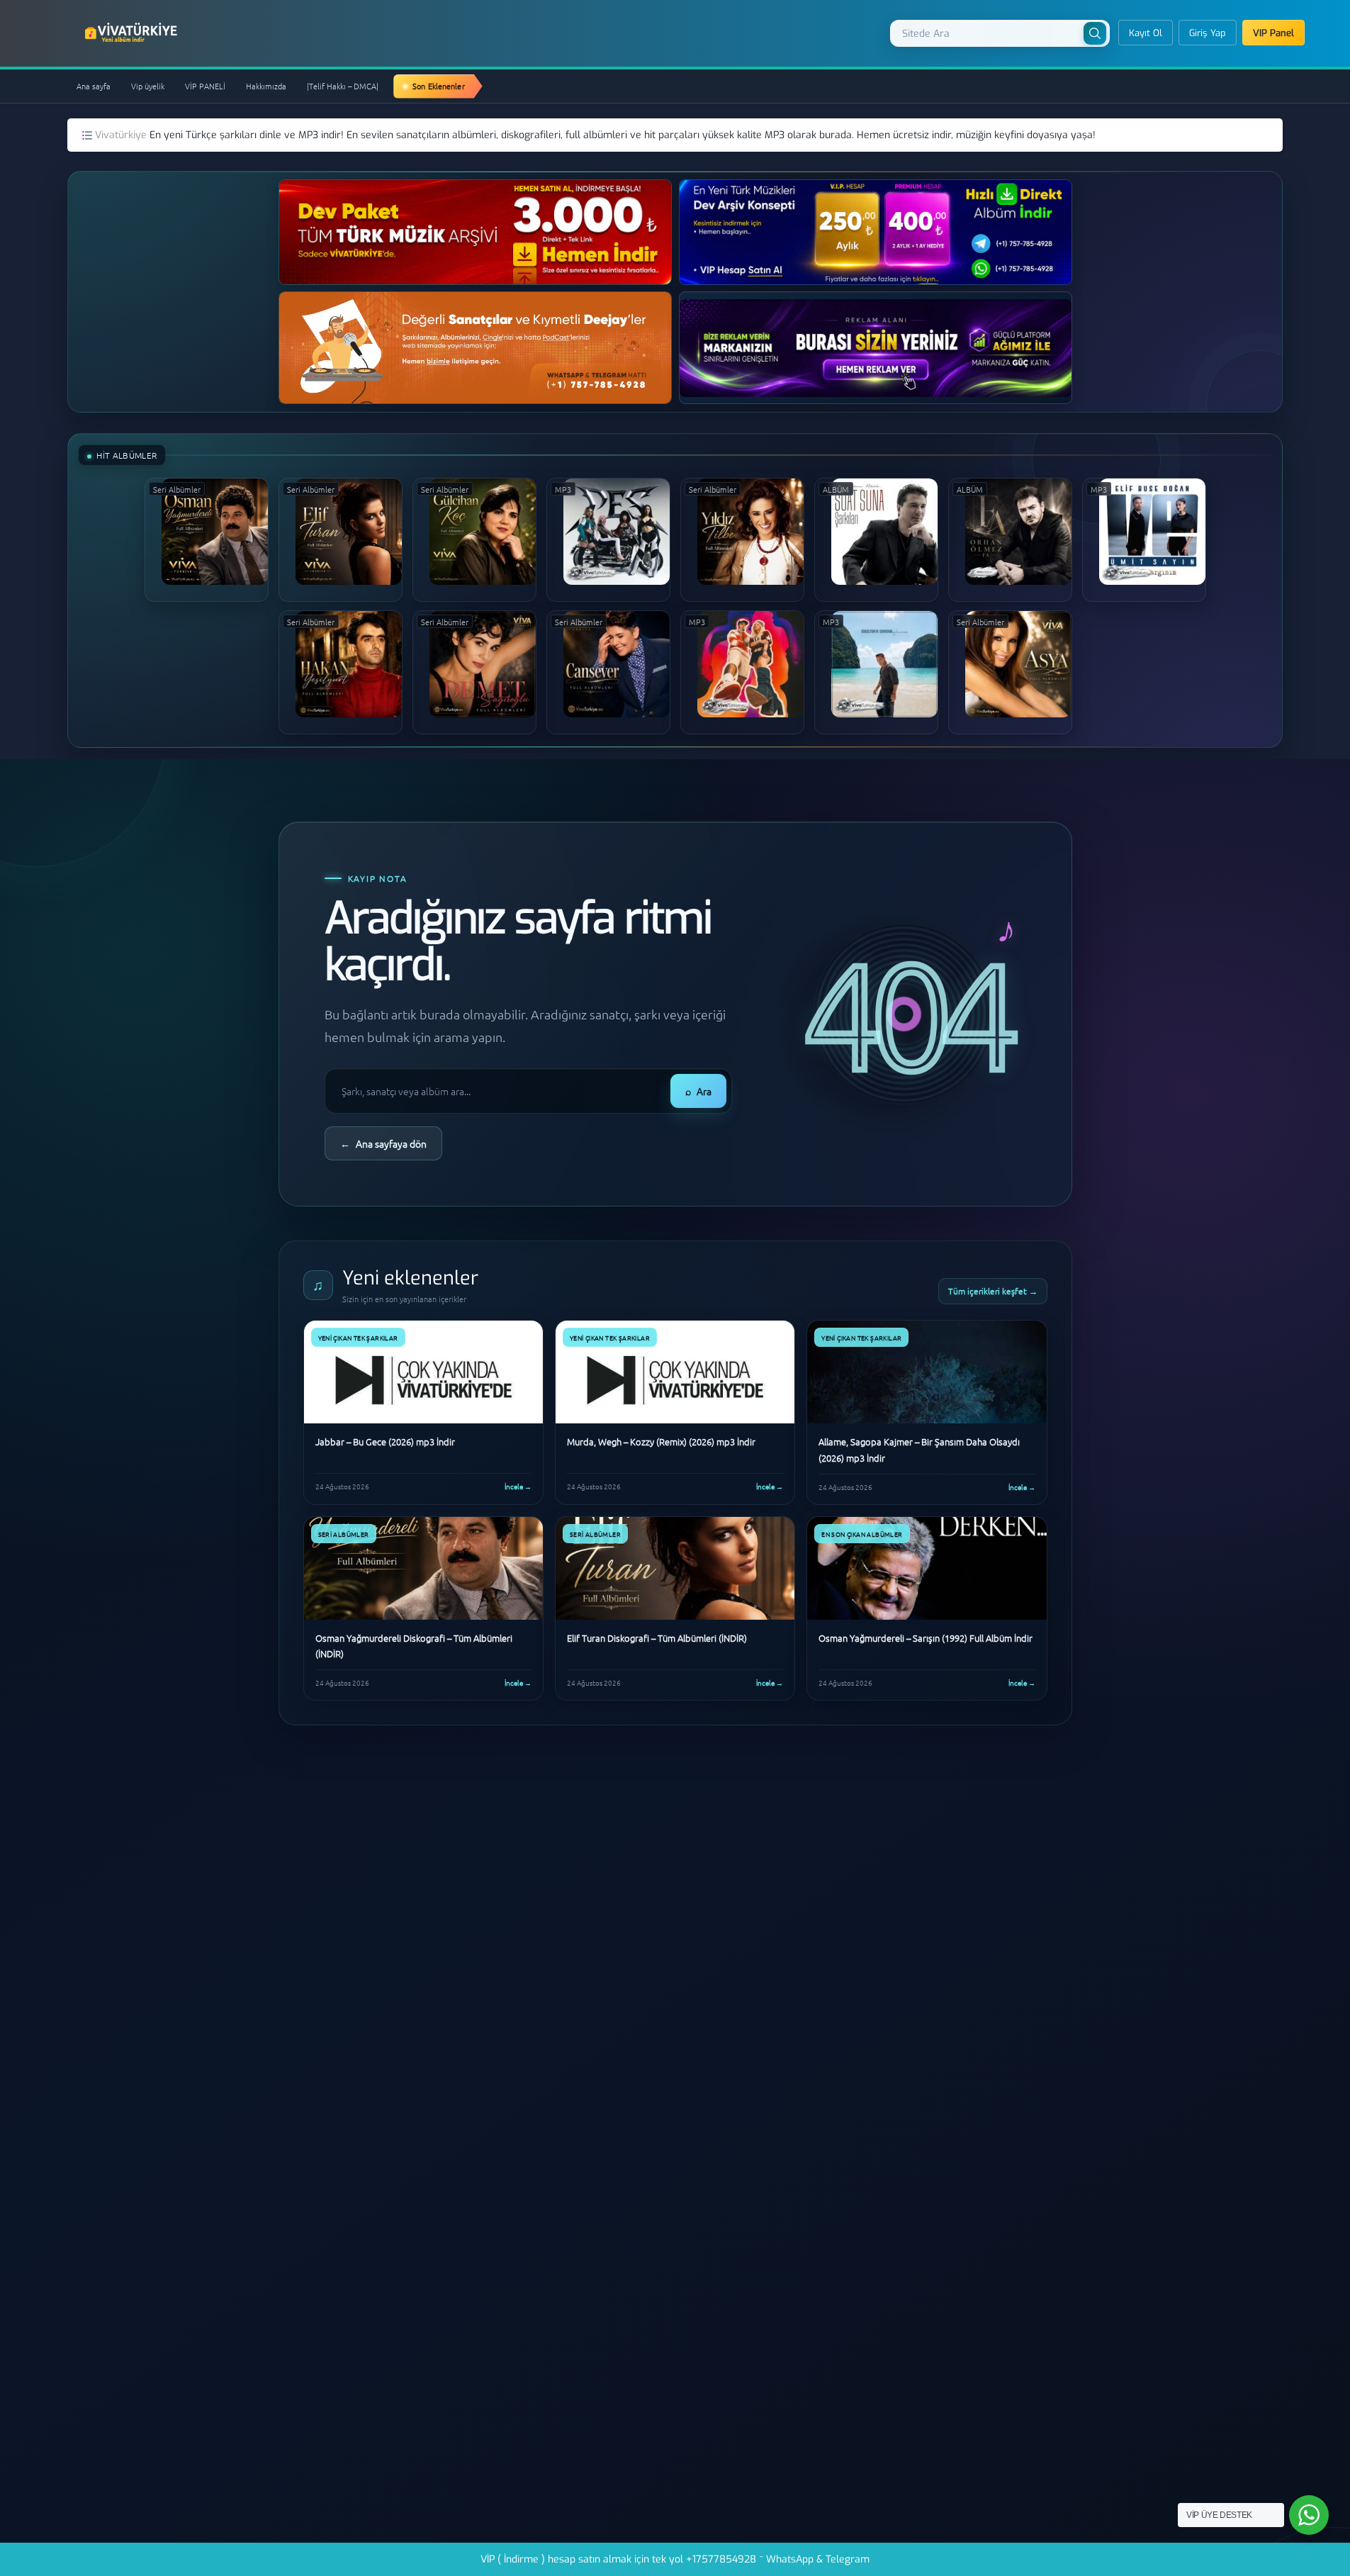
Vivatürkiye (122, 135)
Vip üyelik (148, 86)
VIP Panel (1273, 33)
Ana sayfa (94, 86)
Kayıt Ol (1146, 33)
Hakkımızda (266, 86)
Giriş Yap (1208, 33)
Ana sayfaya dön (383, 1143)
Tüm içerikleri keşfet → (993, 1291)
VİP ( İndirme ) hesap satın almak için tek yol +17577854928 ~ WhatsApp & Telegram (675, 2559)
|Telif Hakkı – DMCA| (343, 86)
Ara (698, 1091)
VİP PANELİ (205, 86)
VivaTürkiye (133, 33)
